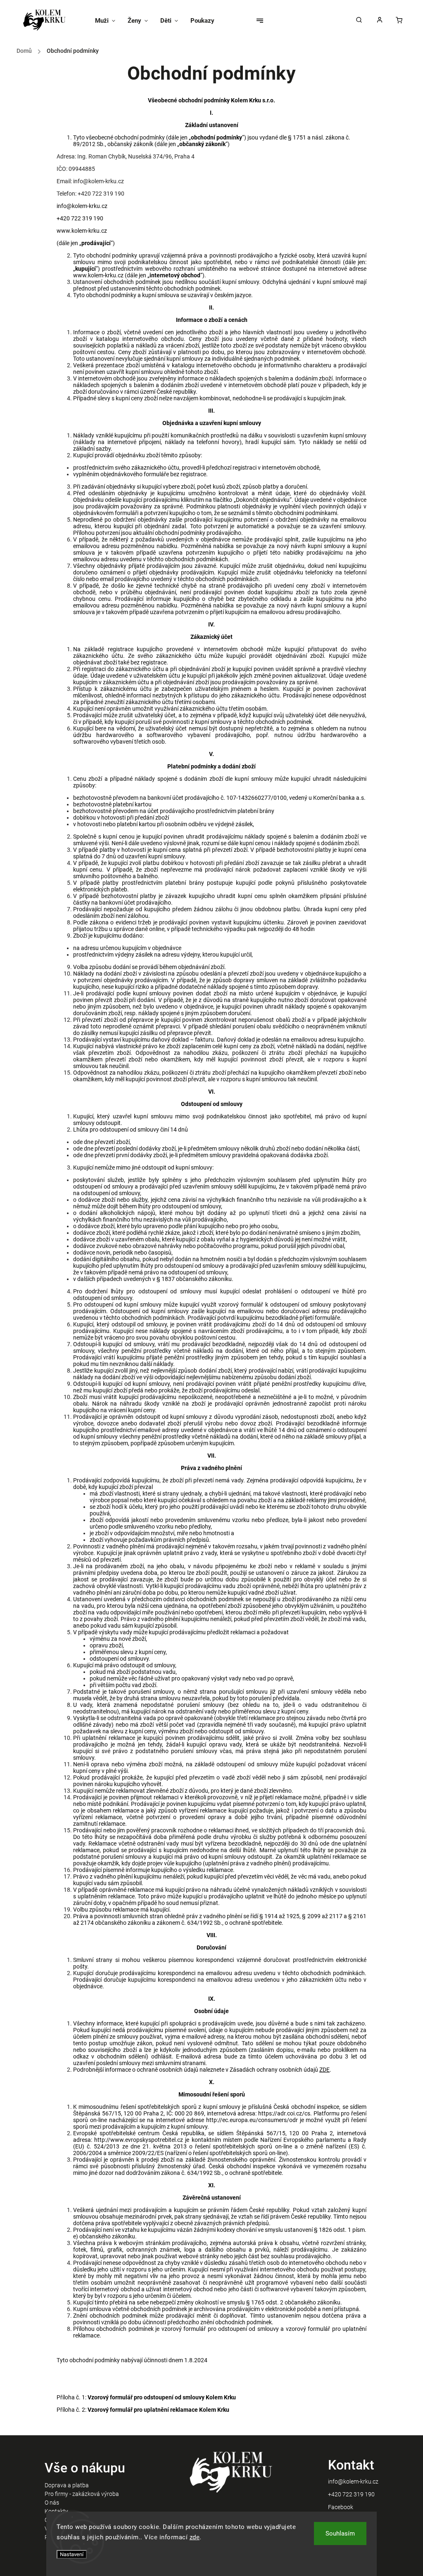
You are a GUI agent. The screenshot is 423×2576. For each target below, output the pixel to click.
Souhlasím (340, 2533)
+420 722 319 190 (351, 2494)
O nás (52, 2503)
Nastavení (72, 2554)
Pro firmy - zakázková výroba (82, 2494)
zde (195, 2537)
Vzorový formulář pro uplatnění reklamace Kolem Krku (158, 2410)
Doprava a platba (67, 2485)
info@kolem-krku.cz (353, 2481)
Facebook (341, 2507)
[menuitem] (108, 21)
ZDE (324, 2070)
